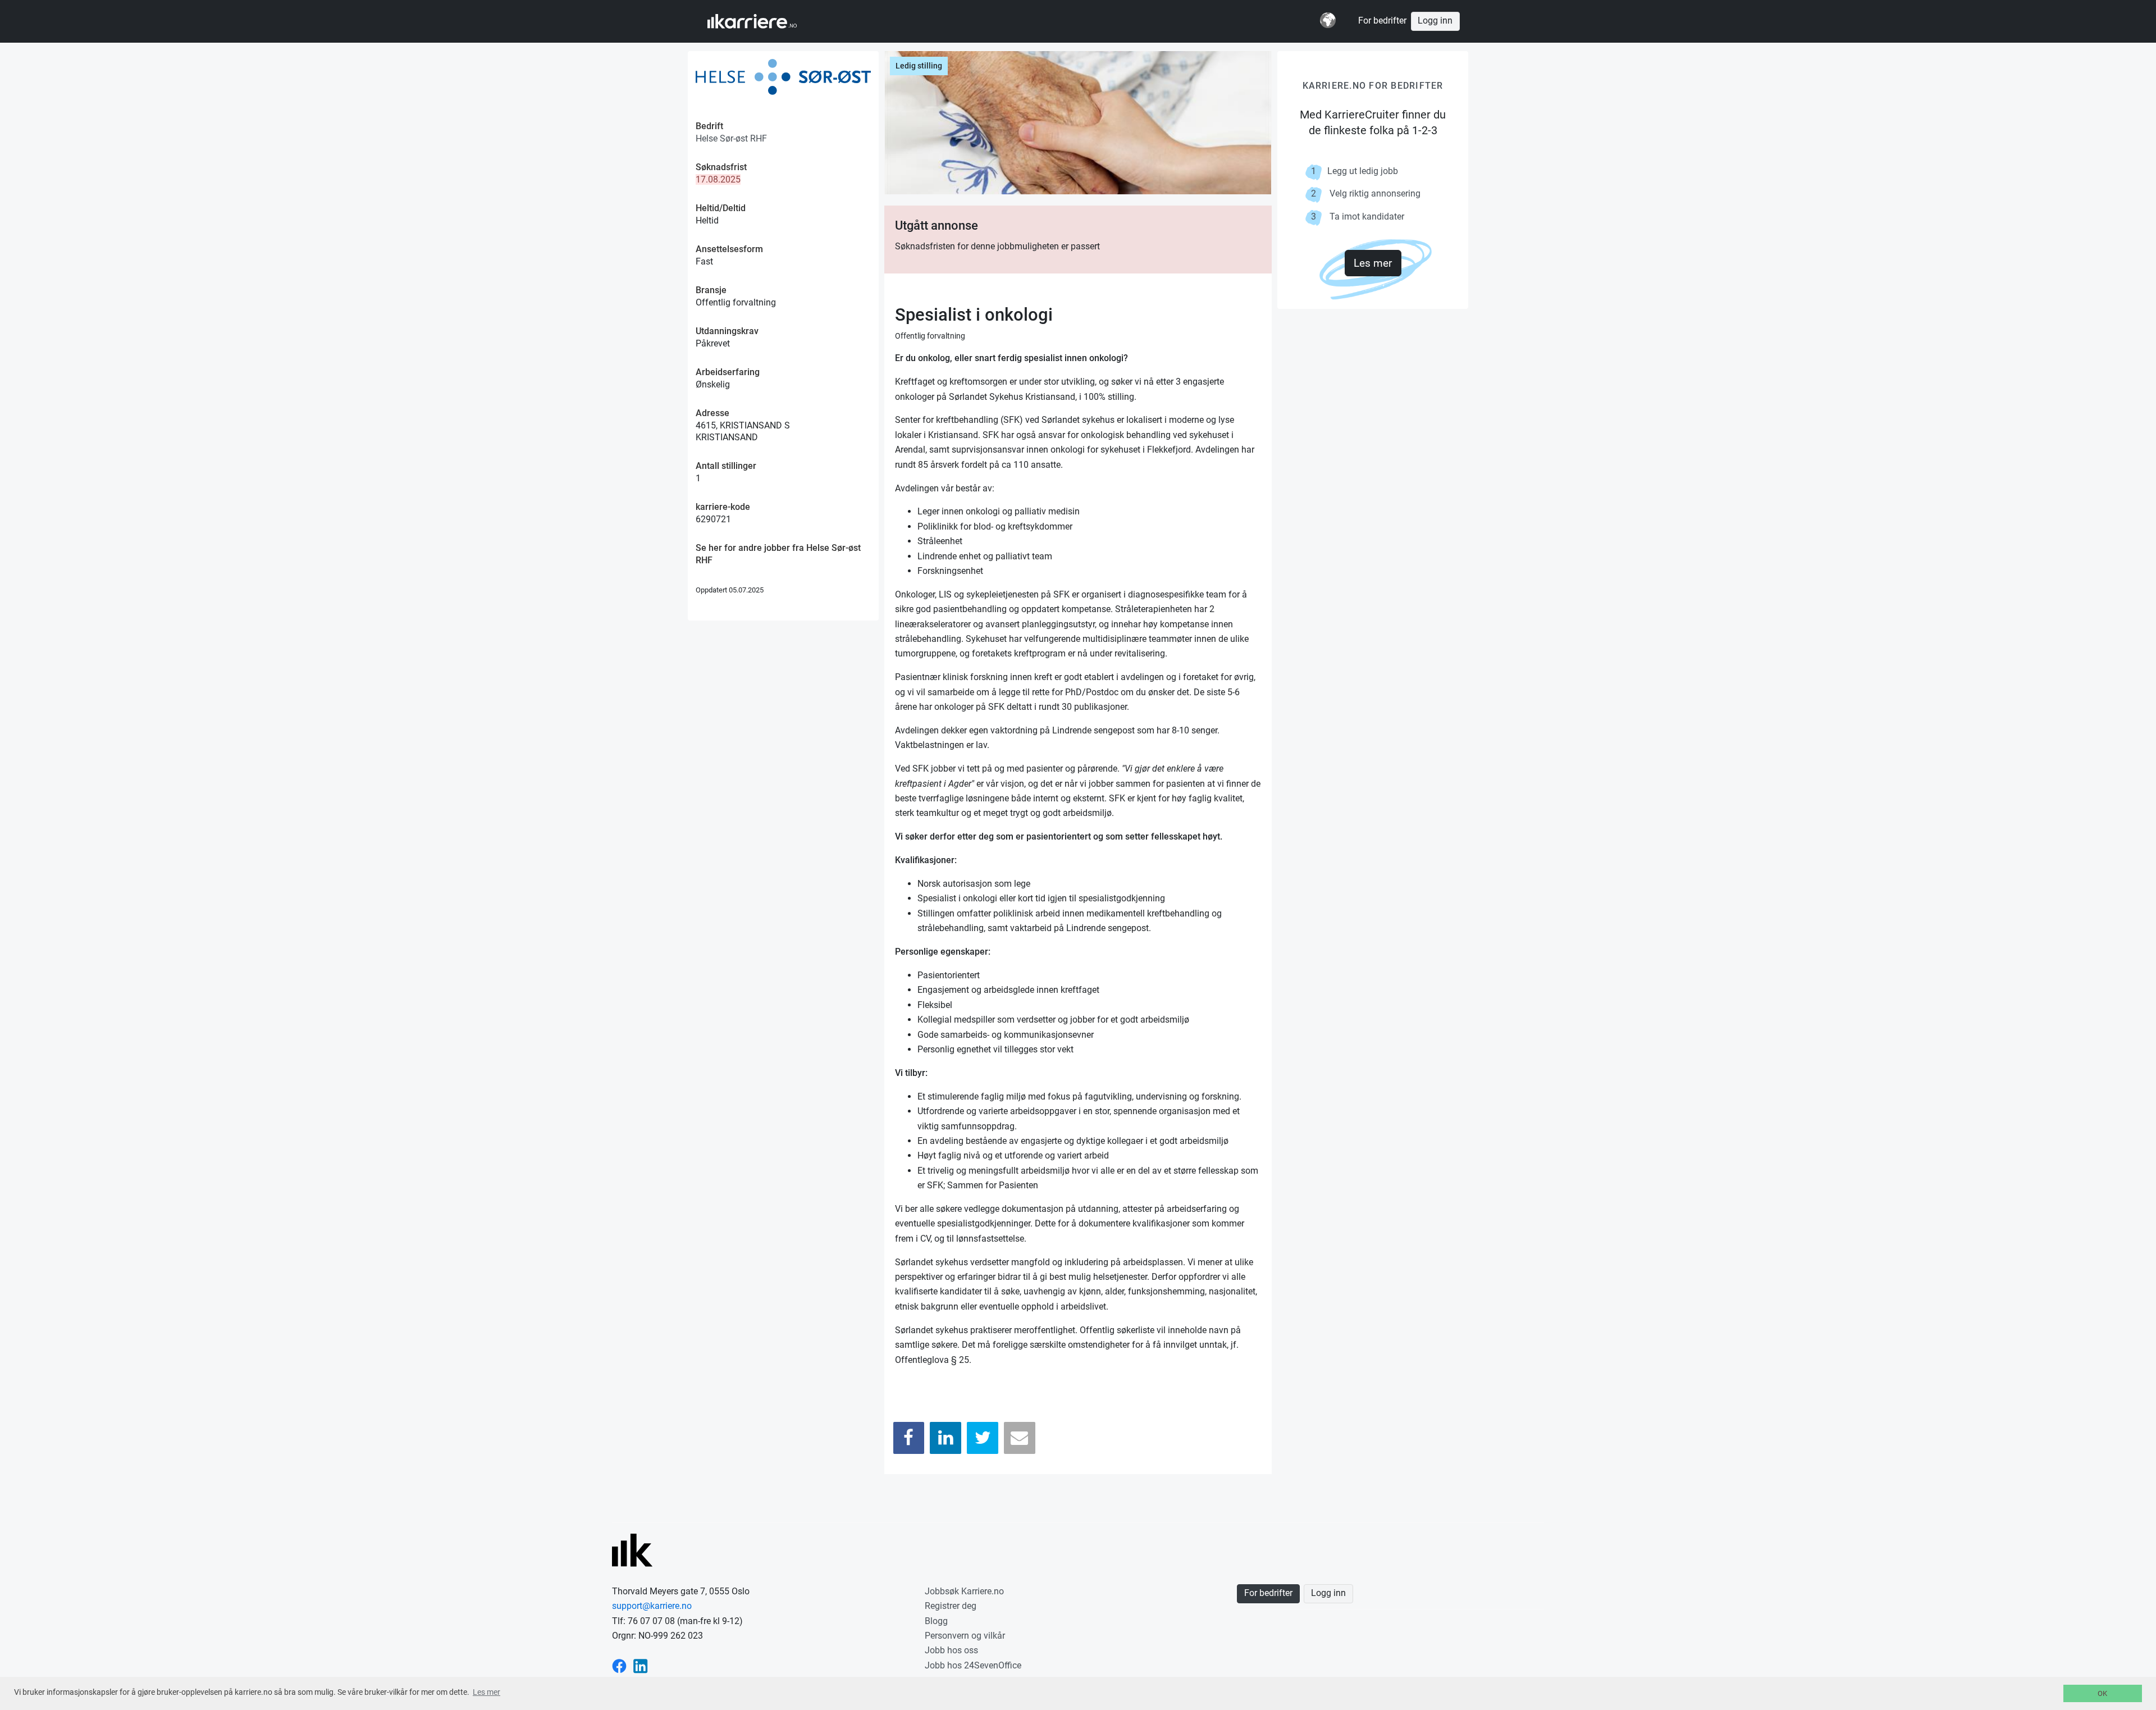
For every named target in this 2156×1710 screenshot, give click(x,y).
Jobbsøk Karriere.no (964, 1591)
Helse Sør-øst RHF (731, 138)
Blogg (936, 1621)
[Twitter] (983, 1438)
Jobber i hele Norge (763, 21)
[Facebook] (909, 1438)
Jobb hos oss (951, 1650)
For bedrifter (1382, 21)
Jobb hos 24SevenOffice (973, 1665)
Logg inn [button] (1435, 21)
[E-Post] (1020, 1438)
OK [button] (2102, 1693)
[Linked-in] (641, 1665)
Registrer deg (951, 1606)
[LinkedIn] (945, 1438)
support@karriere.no (652, 1606)
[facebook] (619, 1665)
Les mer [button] (487, 1692)
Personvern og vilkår (965, 1636)
